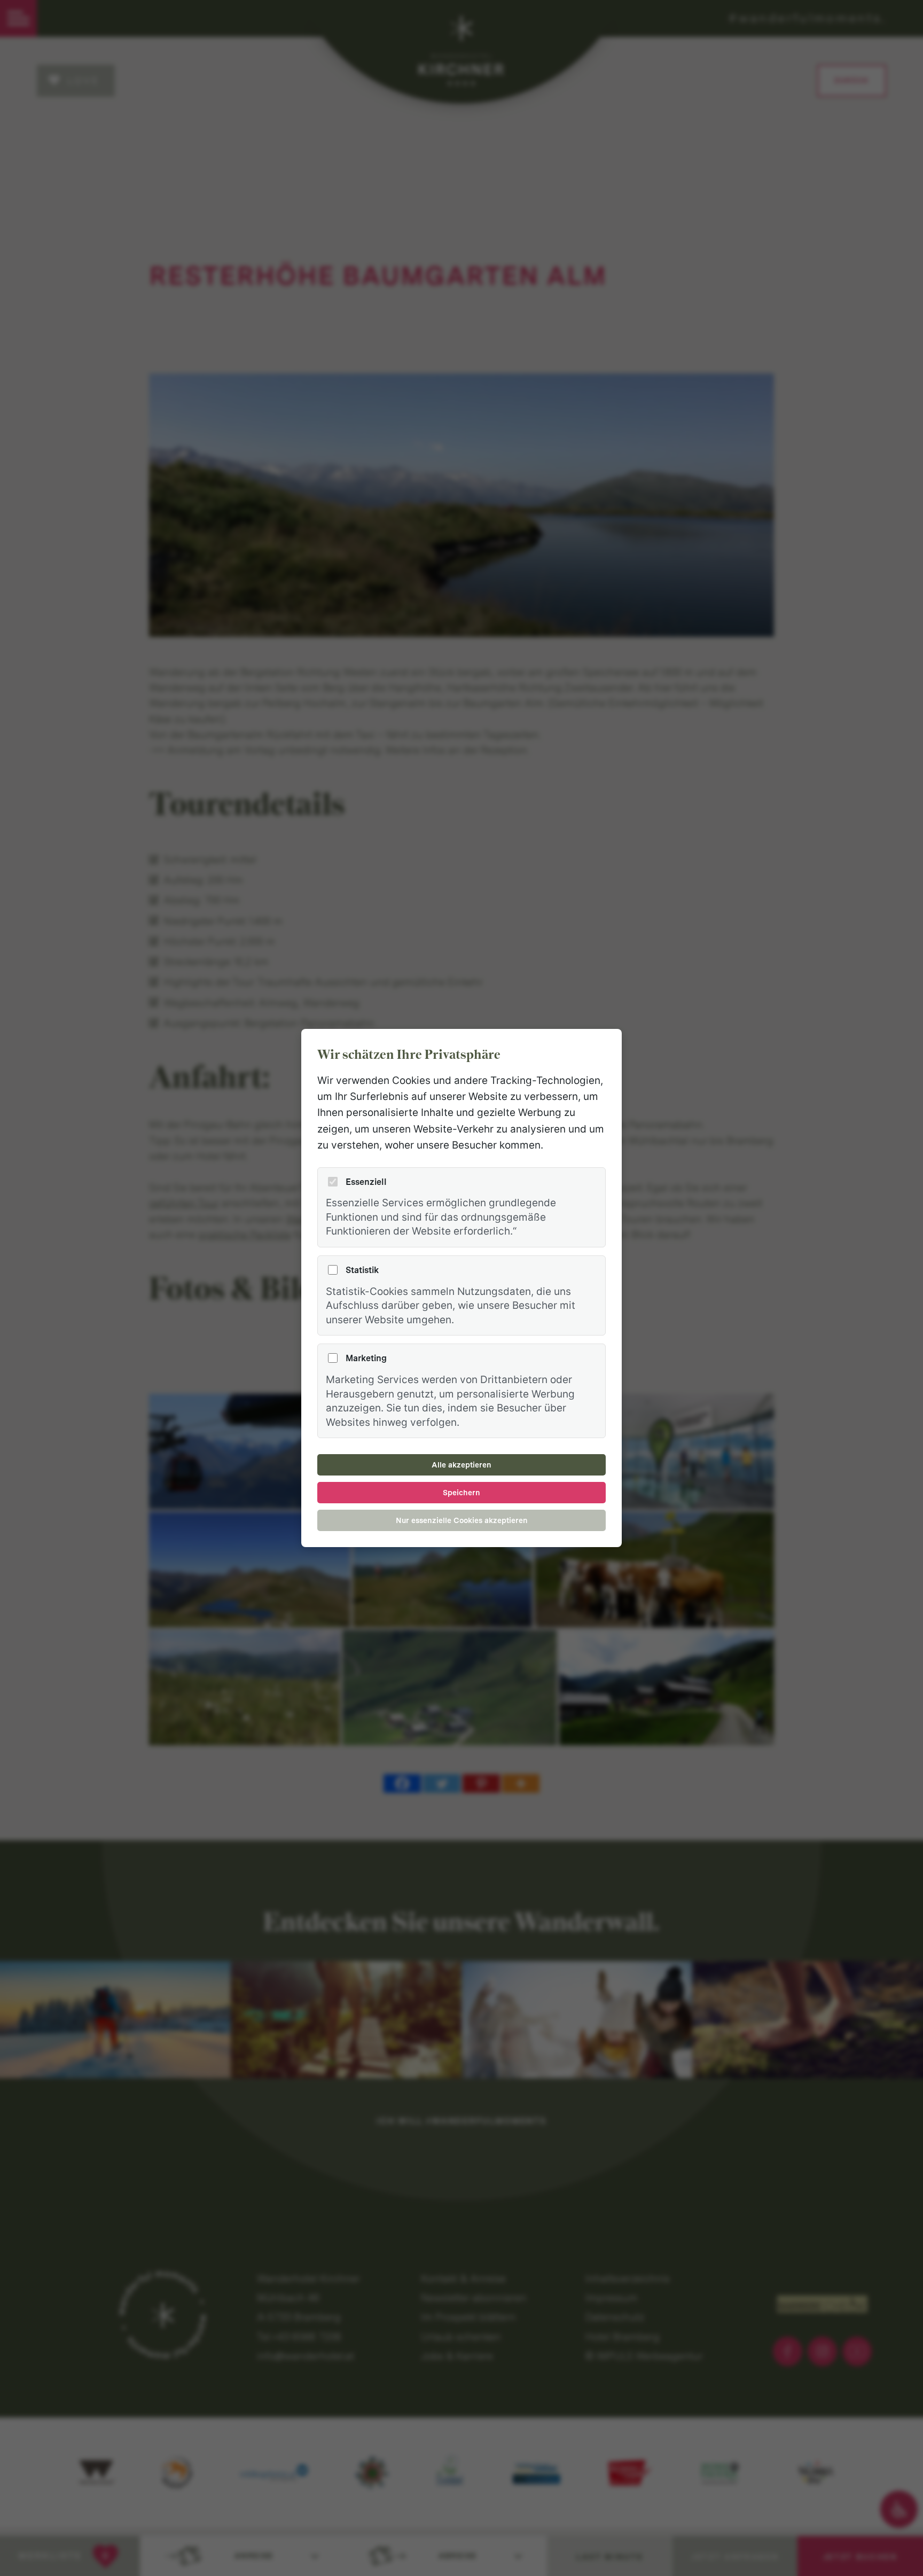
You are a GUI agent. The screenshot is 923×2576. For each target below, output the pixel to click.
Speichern (461, 1493)
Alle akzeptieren (461, 1465)
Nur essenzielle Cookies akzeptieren (462, 1520)
